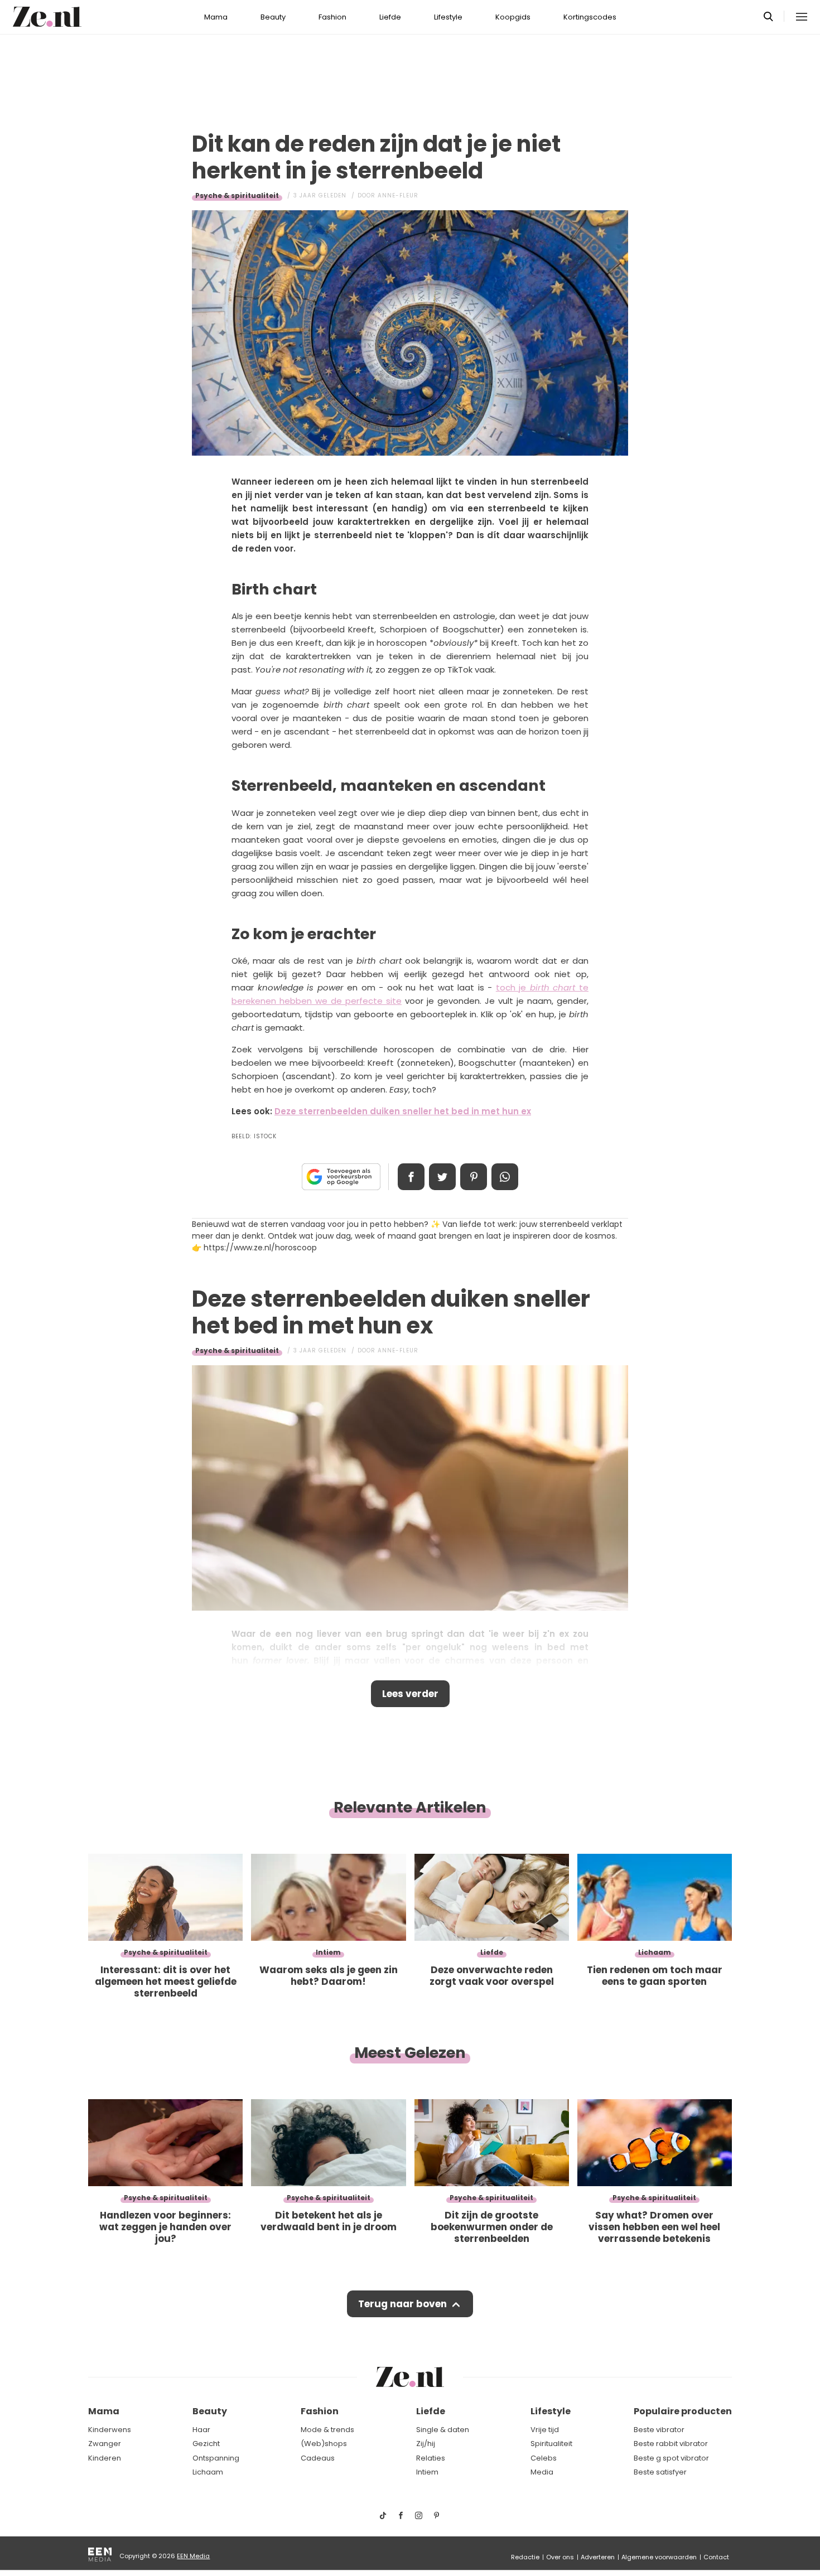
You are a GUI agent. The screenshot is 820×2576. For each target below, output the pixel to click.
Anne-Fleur (398, 195)
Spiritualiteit (551, 2444)
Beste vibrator (659, 2430)
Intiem (427, 2472)
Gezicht (206, 2444)
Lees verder (410, 1694)
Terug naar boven (402, 2304)
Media (542, 2472)
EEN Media (193, 2556)
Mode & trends (327, 2430)
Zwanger (105, 2444)
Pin (474, 1177)
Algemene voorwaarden (659, 2557)
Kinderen (105, 2458)
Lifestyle (448, 17)
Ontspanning (216, 2458)
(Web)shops (324, 2444)
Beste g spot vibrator (671, 2458)
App (505, 1177)
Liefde (390, 17)
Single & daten (443, 2430)
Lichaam (208, 2472)
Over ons (560, 2557)
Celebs (544, 2458)
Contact (716, 2557)
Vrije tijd (545, 2430)
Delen (411, 1177)
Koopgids (513, 17)
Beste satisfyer (660, 2472)
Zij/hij (426, 2444)
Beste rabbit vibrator (671, 2444)
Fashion (332, 17)
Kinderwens (110, 2430)
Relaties (431, 2458)
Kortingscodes (590, 17)
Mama (216, 17)
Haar (201, 2430)
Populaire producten (683, 2411)
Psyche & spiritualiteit (237, 195)
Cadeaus (318, 2458)
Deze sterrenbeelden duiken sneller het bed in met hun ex (403, 1111)
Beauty (273, 17)
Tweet (442, 1177)
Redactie (525, 2557)
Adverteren (598, 2557)
